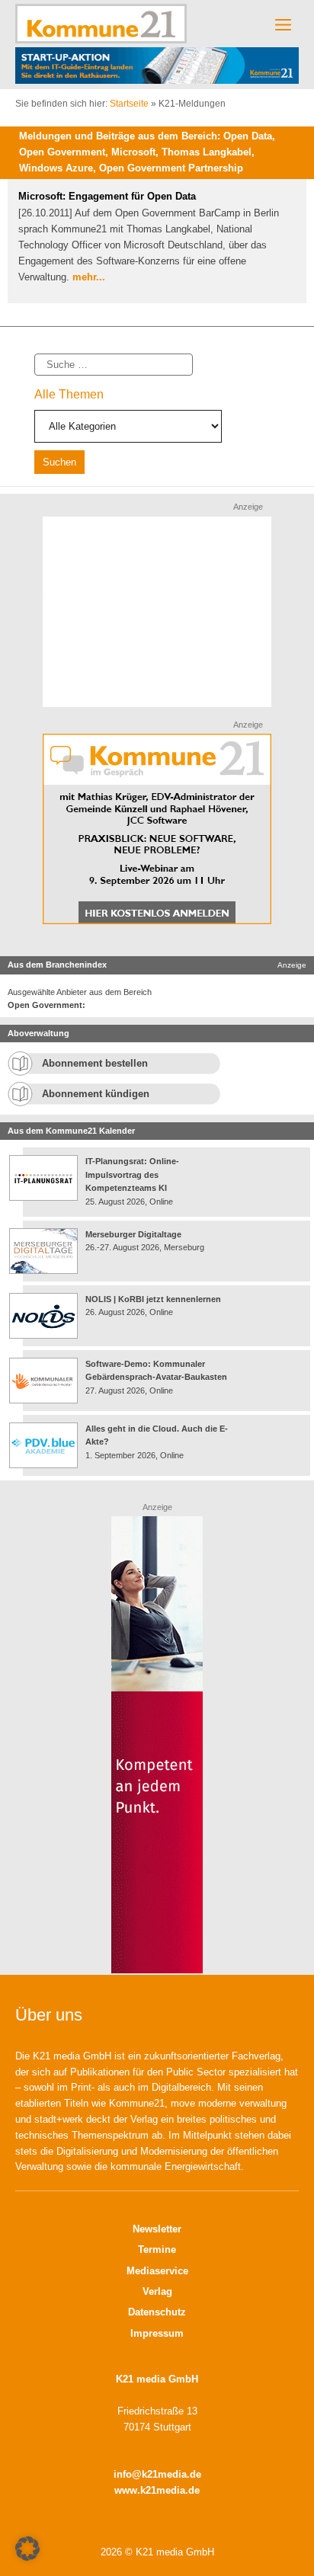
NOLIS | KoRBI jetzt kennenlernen (153, 1299)
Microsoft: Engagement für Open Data (107, 196)
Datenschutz (157, 2312)
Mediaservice (157, 2271)
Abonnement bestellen (95, 1063)
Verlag (157, 2291)
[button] (27, 2549)
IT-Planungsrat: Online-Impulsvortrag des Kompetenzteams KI (132, 1174)
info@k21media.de (157, 2474)
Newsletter (157, 2229)
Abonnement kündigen (96, 1094)
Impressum (157, 2333)
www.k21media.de (157, 2490)
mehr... (89, 277)
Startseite (129, 104)
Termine (157, 2250)
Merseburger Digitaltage (133, 1234)
